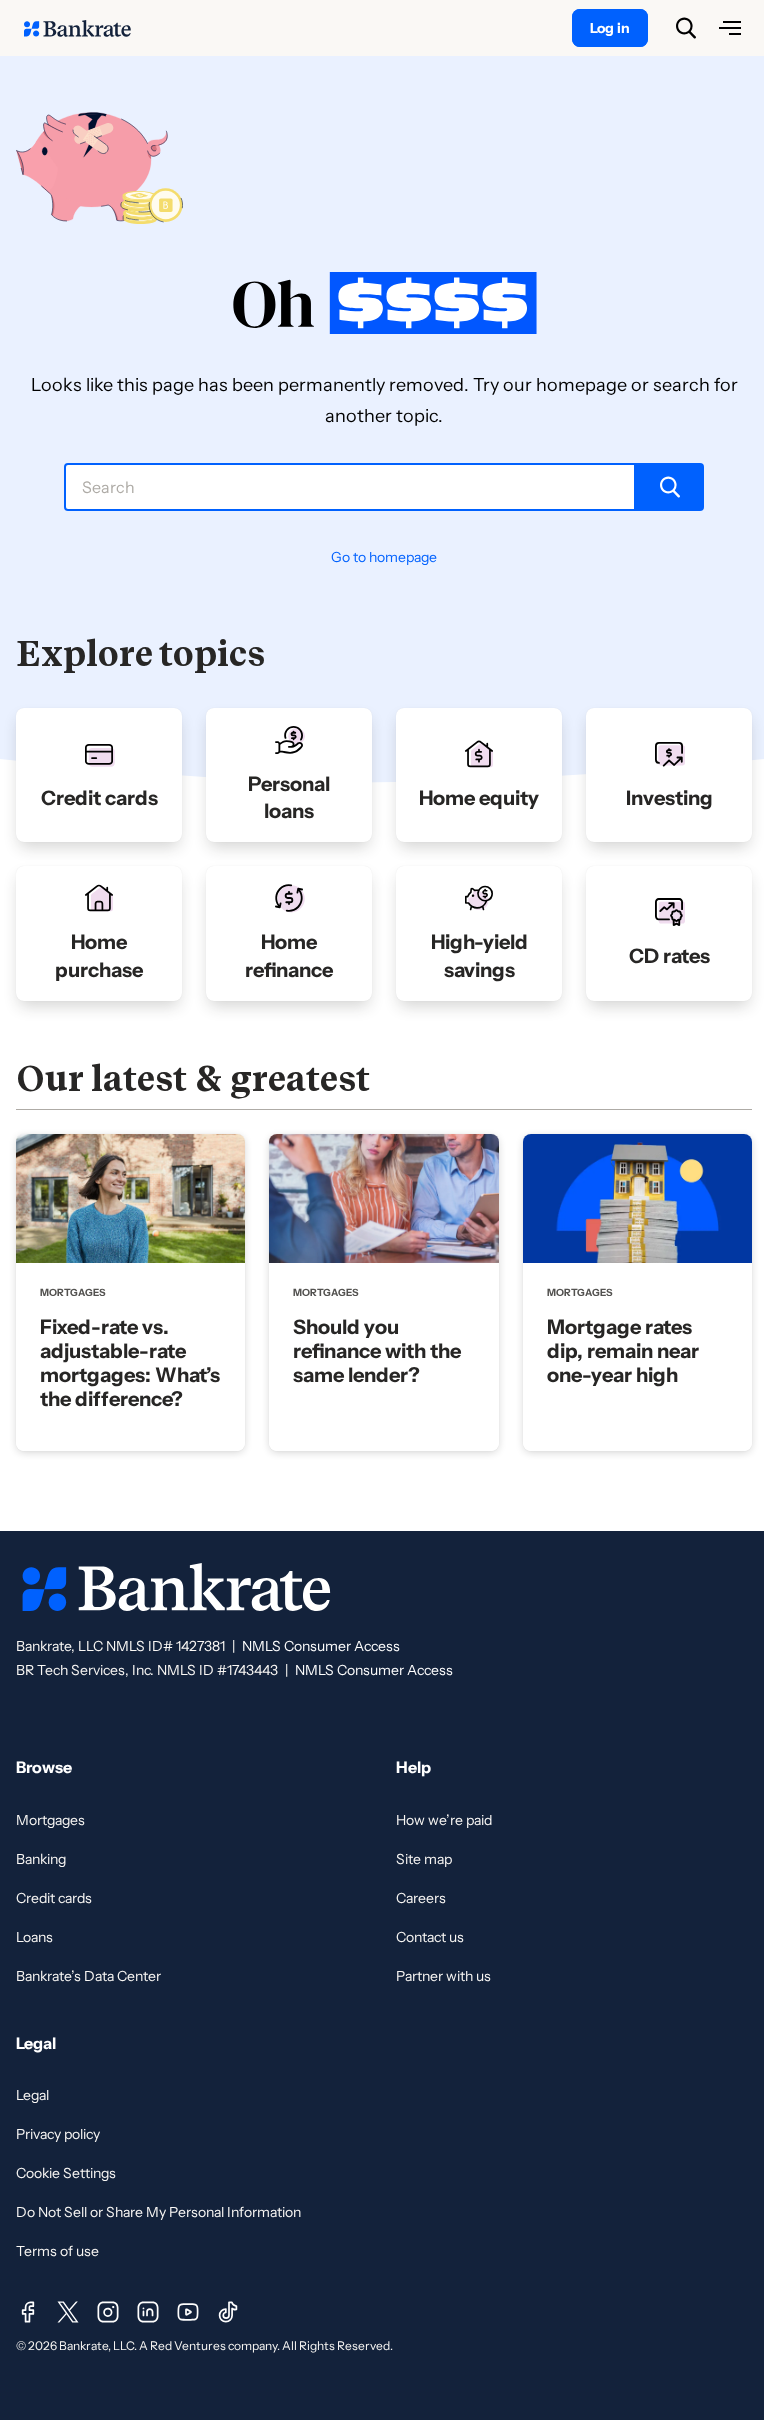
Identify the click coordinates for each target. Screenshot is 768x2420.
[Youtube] (188, 2312)
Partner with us (443, 1976)
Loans (34, 1937)
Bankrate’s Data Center (88, 1976)
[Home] (88, 28)
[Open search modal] (686, 28)
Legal (32, 2095)
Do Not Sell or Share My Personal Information (158, 2212)
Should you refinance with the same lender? (377, 1351)
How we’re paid (444, 1820)
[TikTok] (228, 2312)
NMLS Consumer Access (321, 1646)
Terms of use (57, 2251)
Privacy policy (58, 2134)
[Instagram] (108, 2312)
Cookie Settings (66, 2173)
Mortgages (50, 1820)
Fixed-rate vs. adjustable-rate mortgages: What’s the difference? (130, 1363)
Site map (424, 1859)
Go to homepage (384, 557)
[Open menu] (730, 28)
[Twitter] (68, 2312)
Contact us (430, 1937)
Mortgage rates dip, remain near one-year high (623, 1351)
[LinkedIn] (148, 2312)
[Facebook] (28, 2312)
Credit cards (54, 1898)
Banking (41, 1859)
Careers (421, 1898)
